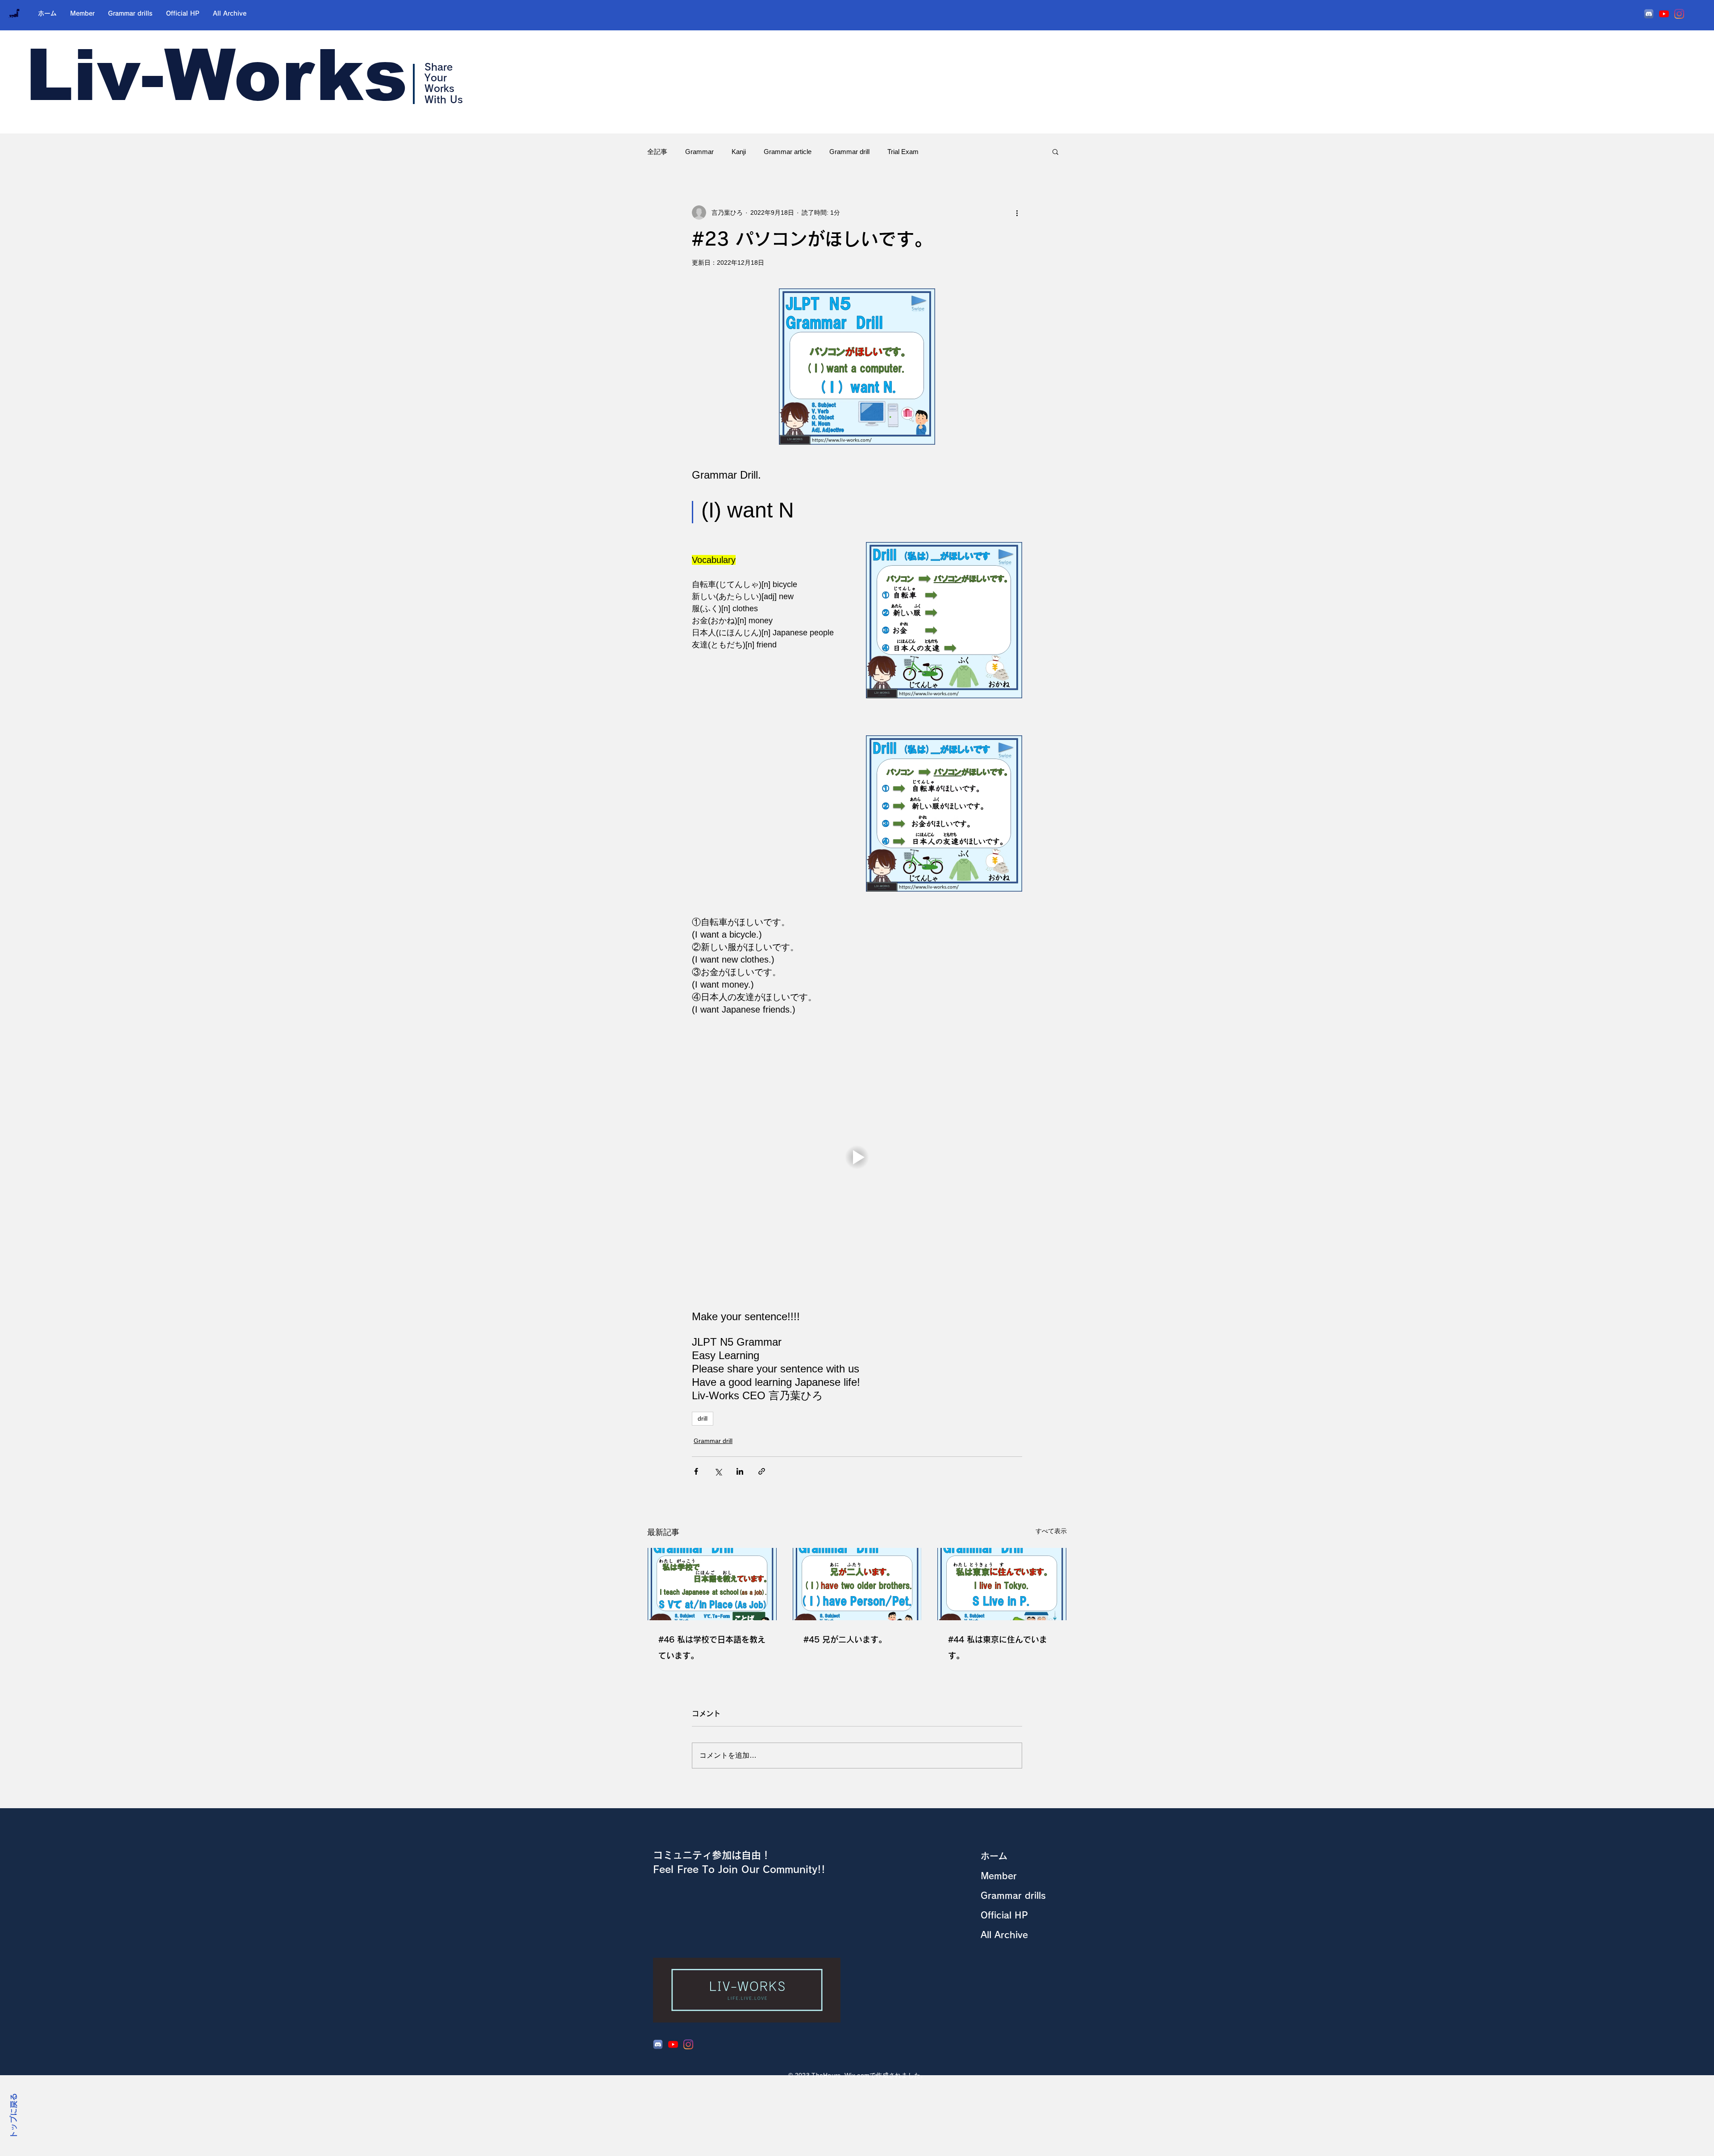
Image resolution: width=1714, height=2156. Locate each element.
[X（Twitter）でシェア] (718, 1471)
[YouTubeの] (1664, 14)
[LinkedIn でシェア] (740, 1471)
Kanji (739, 152)
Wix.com (857, 2075)
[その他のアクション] (1017, 213)
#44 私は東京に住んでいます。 (998, 1647)
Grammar (699, 152)
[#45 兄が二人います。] (857, 1584)
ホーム (994, 1856)
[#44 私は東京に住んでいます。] (1002, 1584)
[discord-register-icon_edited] (1649, 14)
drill (703, 1418)
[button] (1055, 151)
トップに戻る (14, 2116)
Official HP (1004, 1915)
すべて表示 (1051, 1531)
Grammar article (788, 152)
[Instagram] (1679, 14)
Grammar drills (1013, 1895)
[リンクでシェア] (762, 1471)
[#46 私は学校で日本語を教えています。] (712, 1584)
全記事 (657, 152)
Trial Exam (903, 152)
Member (999, 1876)
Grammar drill (849, 152)
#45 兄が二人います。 (845, 1639)
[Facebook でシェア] (696, 1471)
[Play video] (857, 1157)
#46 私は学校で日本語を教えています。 (712, 1647)
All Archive (1004, 1935)
